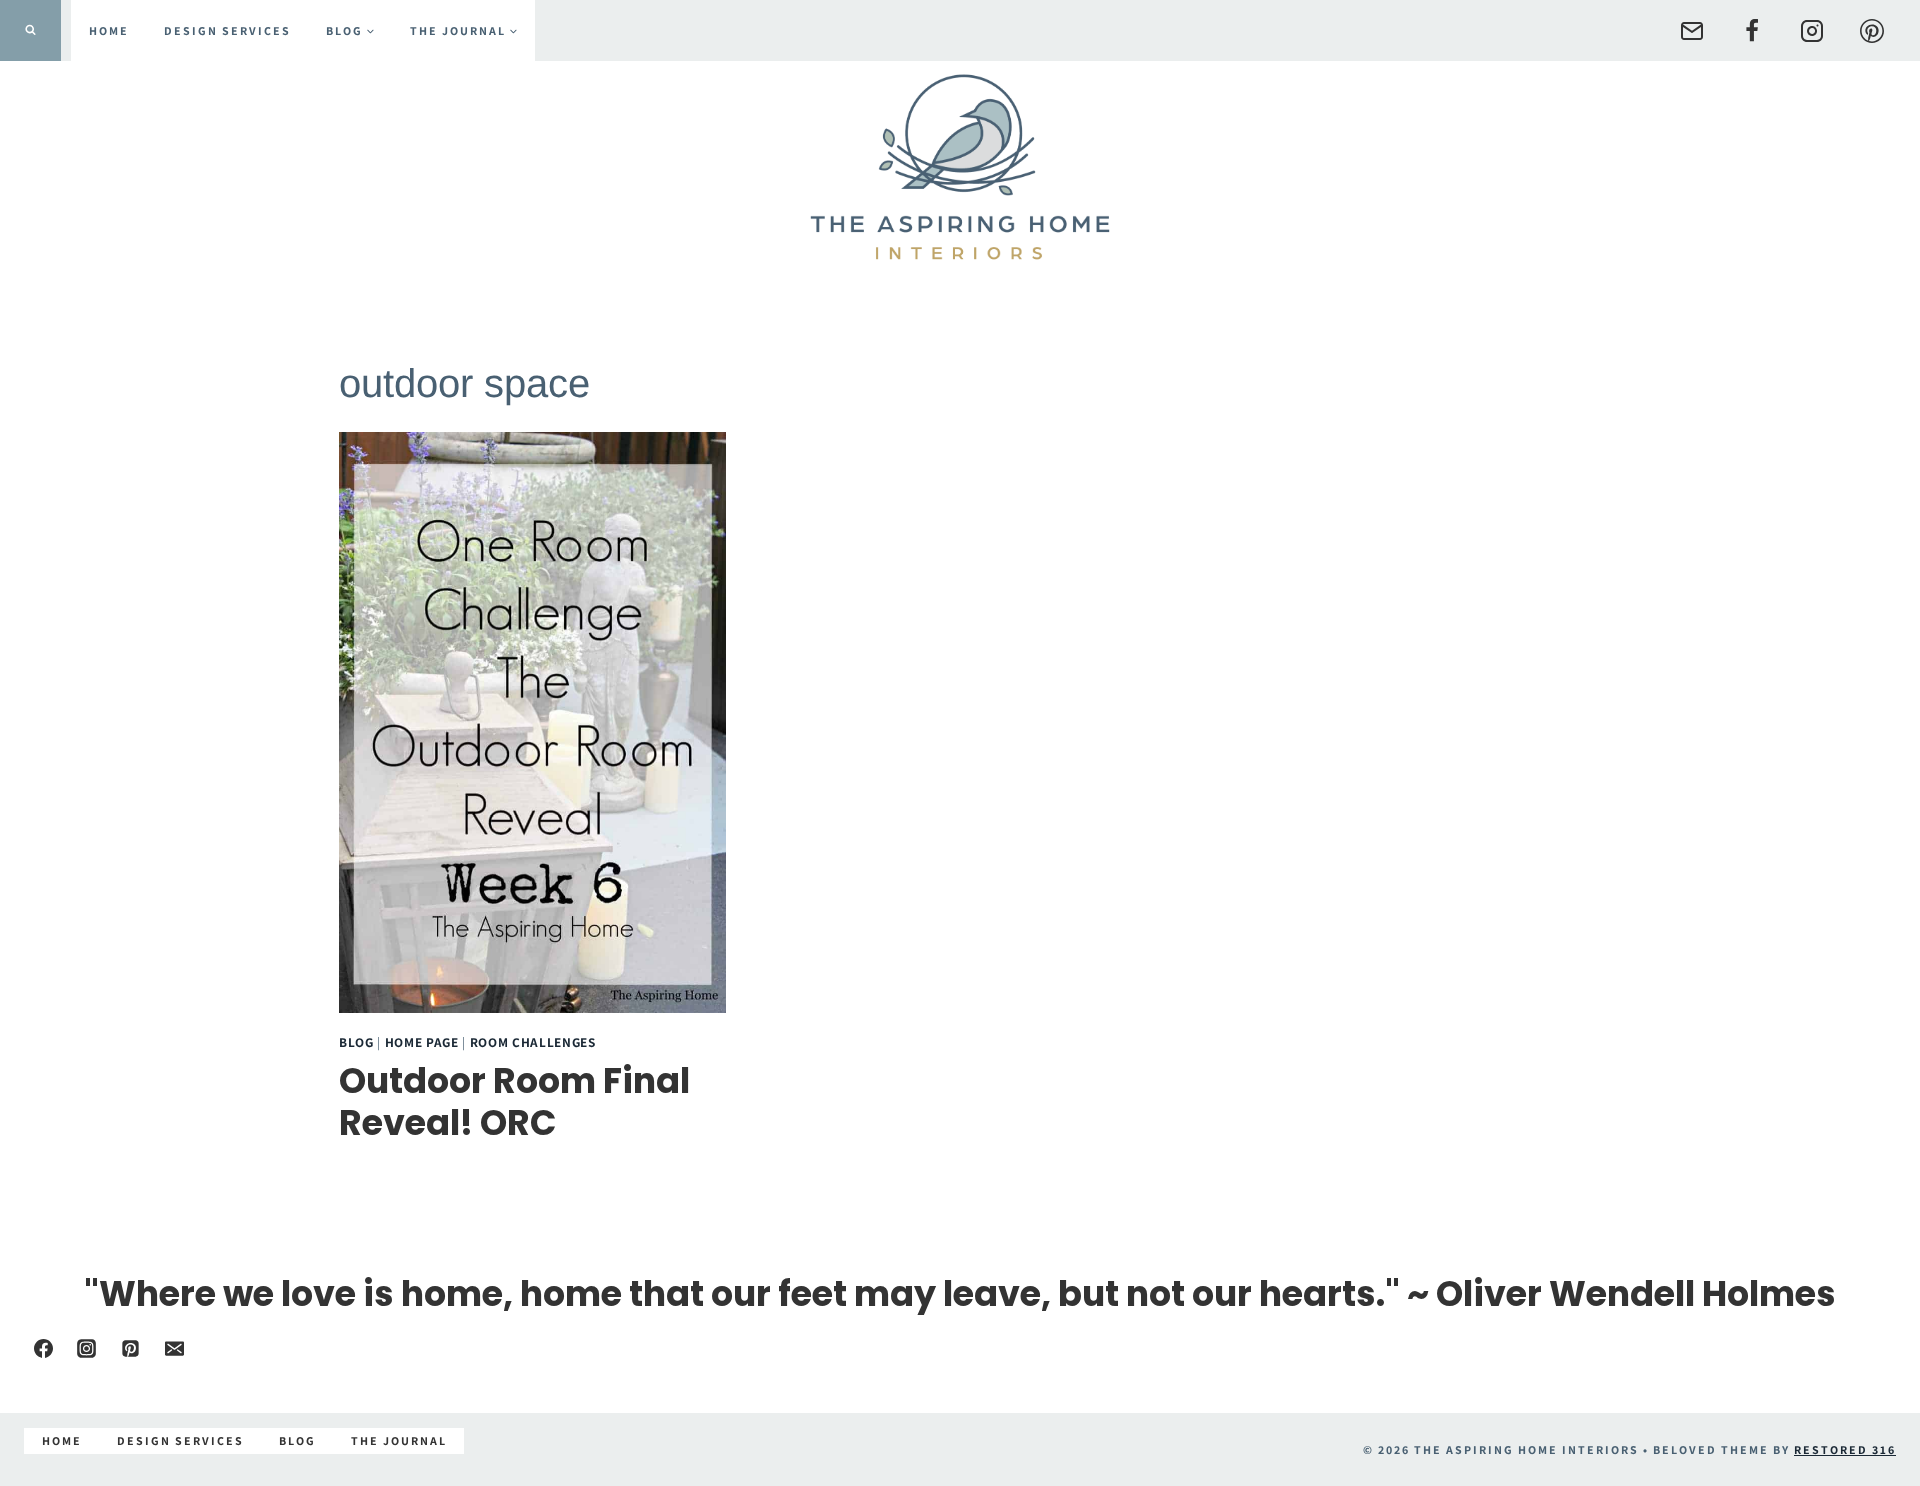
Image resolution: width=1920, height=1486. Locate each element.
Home (109, 30)
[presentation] (532, 722)
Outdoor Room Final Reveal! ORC (514, 1101)
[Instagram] (1812, 31)
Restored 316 (1845, 1449)
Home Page (422, 1042)
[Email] (1692, 31)
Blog (356, 1042)
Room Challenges (533, 1042)
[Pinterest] (1872, 31)
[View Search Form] (30, 30)
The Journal (399, 1440)
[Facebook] (1752, 31)
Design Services (227, 30)
